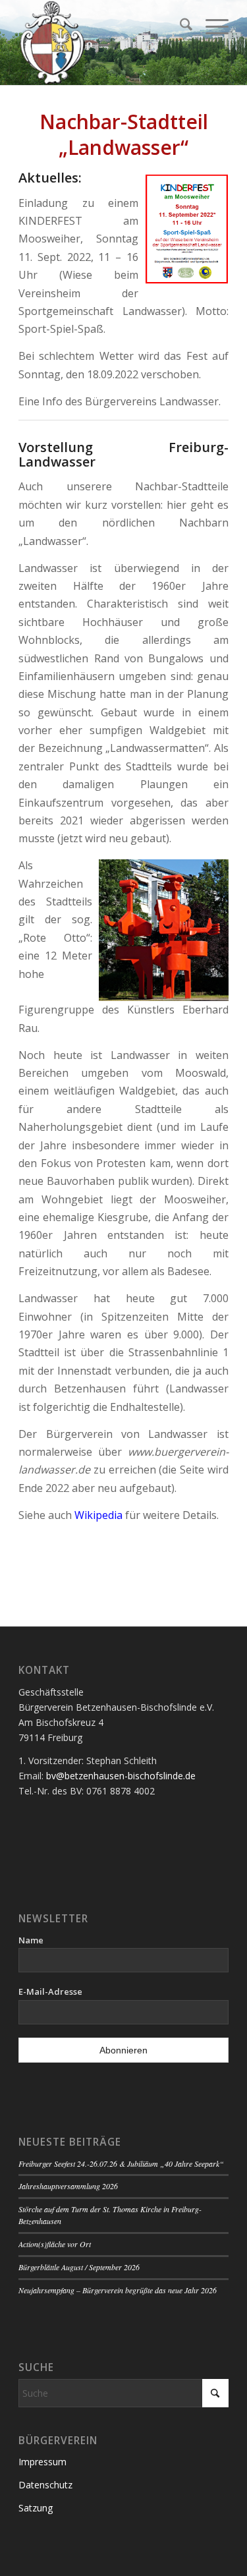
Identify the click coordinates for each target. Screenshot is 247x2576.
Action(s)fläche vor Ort (55, 2244)
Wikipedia (98, 1515)
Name (31, 1940)
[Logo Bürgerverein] (102, 43)
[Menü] (210, 26)
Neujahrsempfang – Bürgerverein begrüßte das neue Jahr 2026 (118, 2290)
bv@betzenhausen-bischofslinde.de (121, 1776)
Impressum (42, 2462)
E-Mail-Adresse (50, 1991)
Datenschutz (45, 2485)
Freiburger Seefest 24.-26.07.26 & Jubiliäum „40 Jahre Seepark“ (121, 2163)
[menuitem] (179, 26)
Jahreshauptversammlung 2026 (68, 2186)
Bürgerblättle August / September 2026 (79, 2267)
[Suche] (179, 26)
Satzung (36, 2508)
